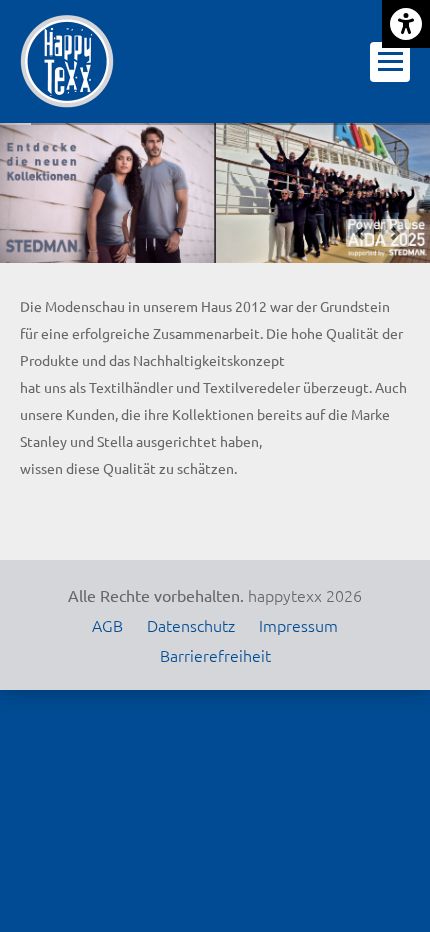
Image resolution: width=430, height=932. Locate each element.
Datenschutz (191, 625)
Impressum (298, 625)
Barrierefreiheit (215, 655)
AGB (107, 625)
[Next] (395, 233)
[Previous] (360, 233)
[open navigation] (390, 62)
